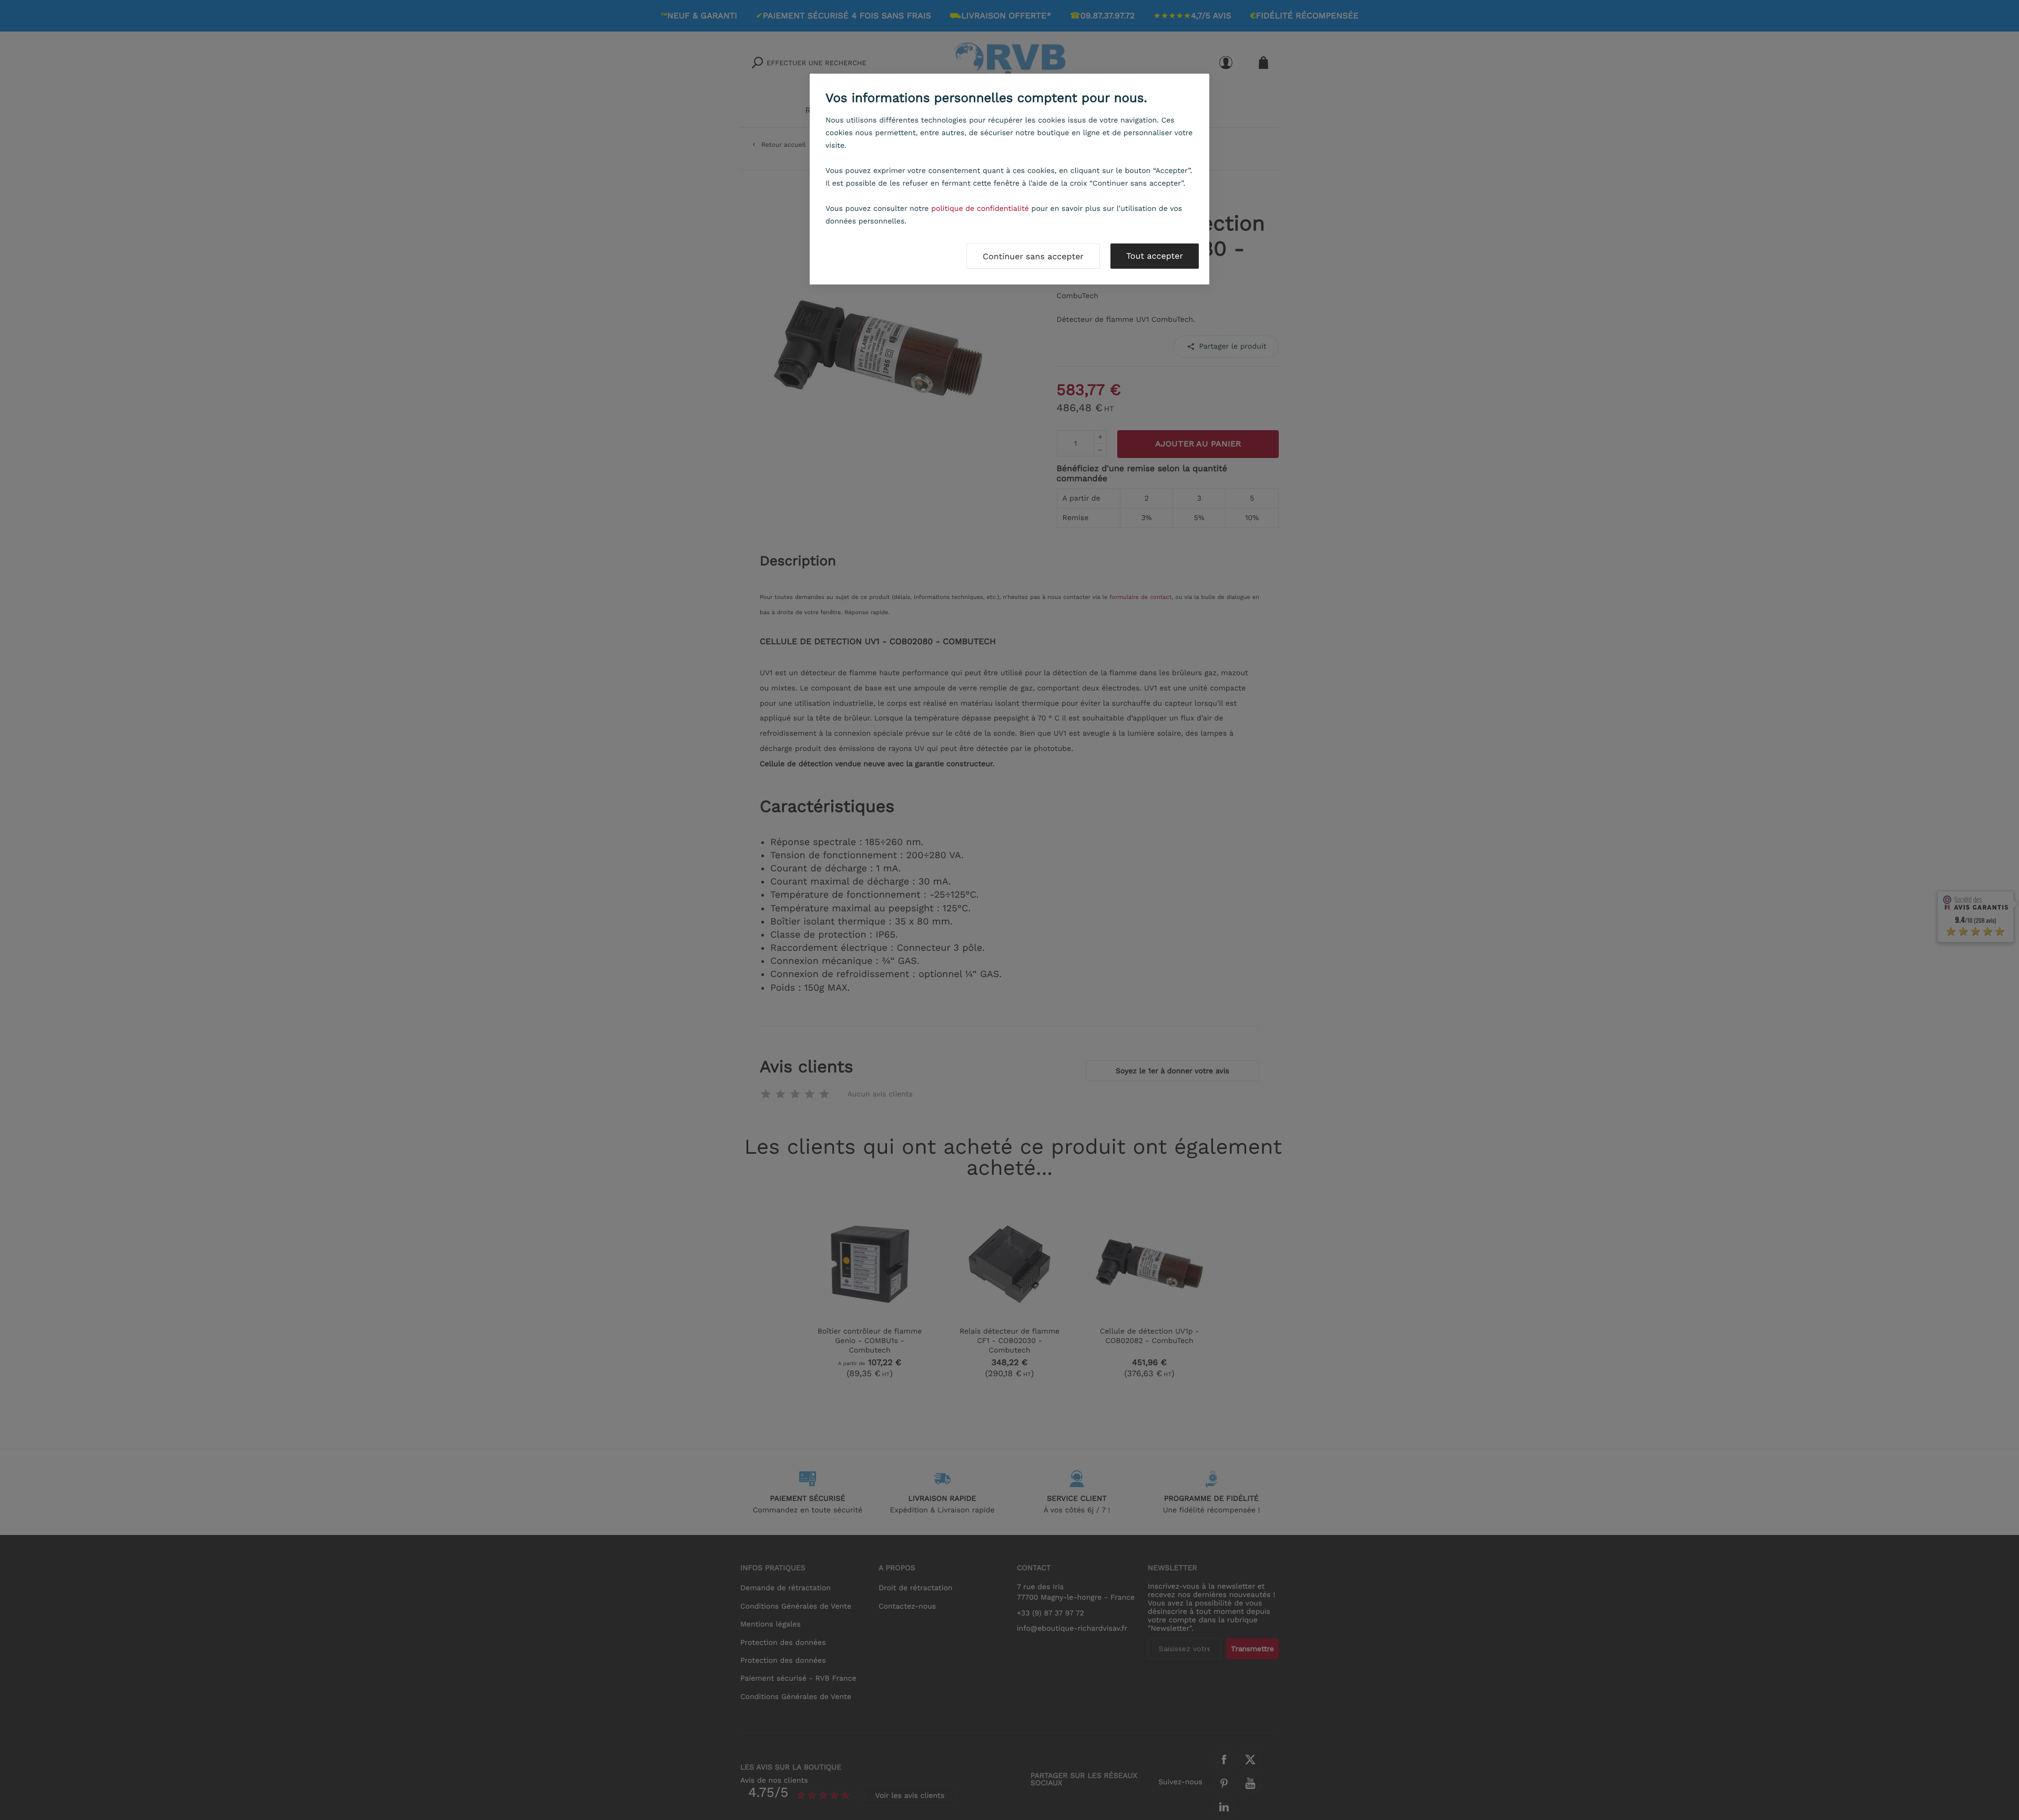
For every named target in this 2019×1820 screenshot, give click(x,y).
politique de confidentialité (980, 209)
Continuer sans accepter (1033, 256)
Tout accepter (1155, 256)
